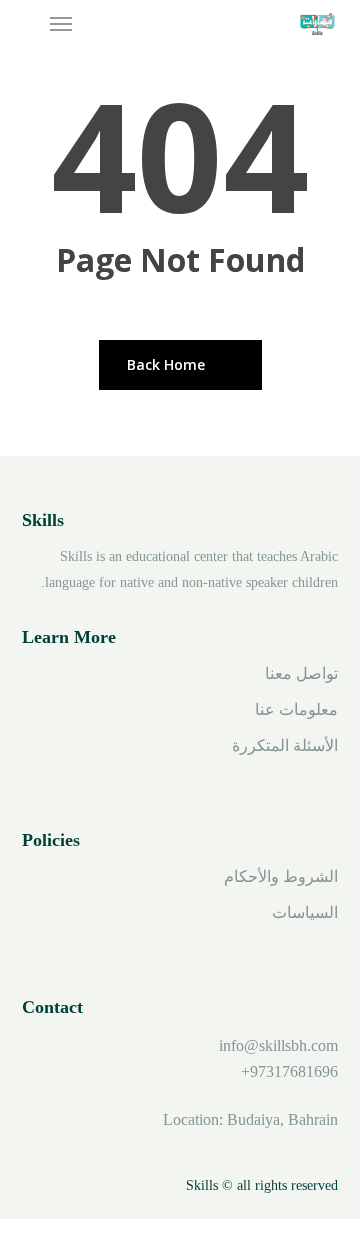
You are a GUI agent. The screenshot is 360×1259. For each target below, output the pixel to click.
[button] (61, 24)
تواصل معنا (301, 673)
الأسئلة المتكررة (285, 745)
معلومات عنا (296, 709)
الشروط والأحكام (281, 876)
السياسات (305, 912)
